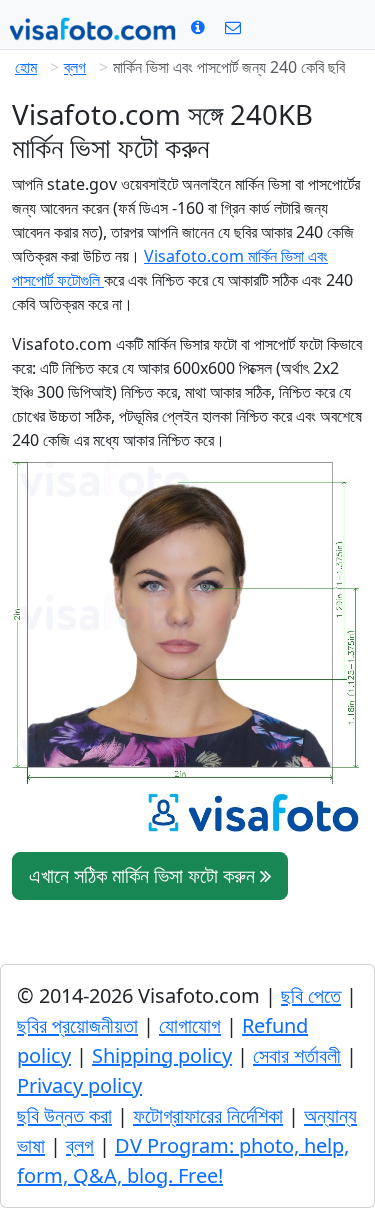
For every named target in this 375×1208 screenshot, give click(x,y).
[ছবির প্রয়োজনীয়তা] (198, 27)
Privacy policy (79, 1085)
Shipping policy (162, 1055)
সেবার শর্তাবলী (297, 1055)
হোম (26, 67)
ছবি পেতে (311, 995)
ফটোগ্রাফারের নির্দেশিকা (208, 1115)
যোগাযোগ (190, 1025)
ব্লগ (75, 67)
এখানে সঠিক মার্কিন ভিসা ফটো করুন (144, 875)
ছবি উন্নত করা (64, 1115)
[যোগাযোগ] (233, 27)
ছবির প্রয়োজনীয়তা (77, 1025)
